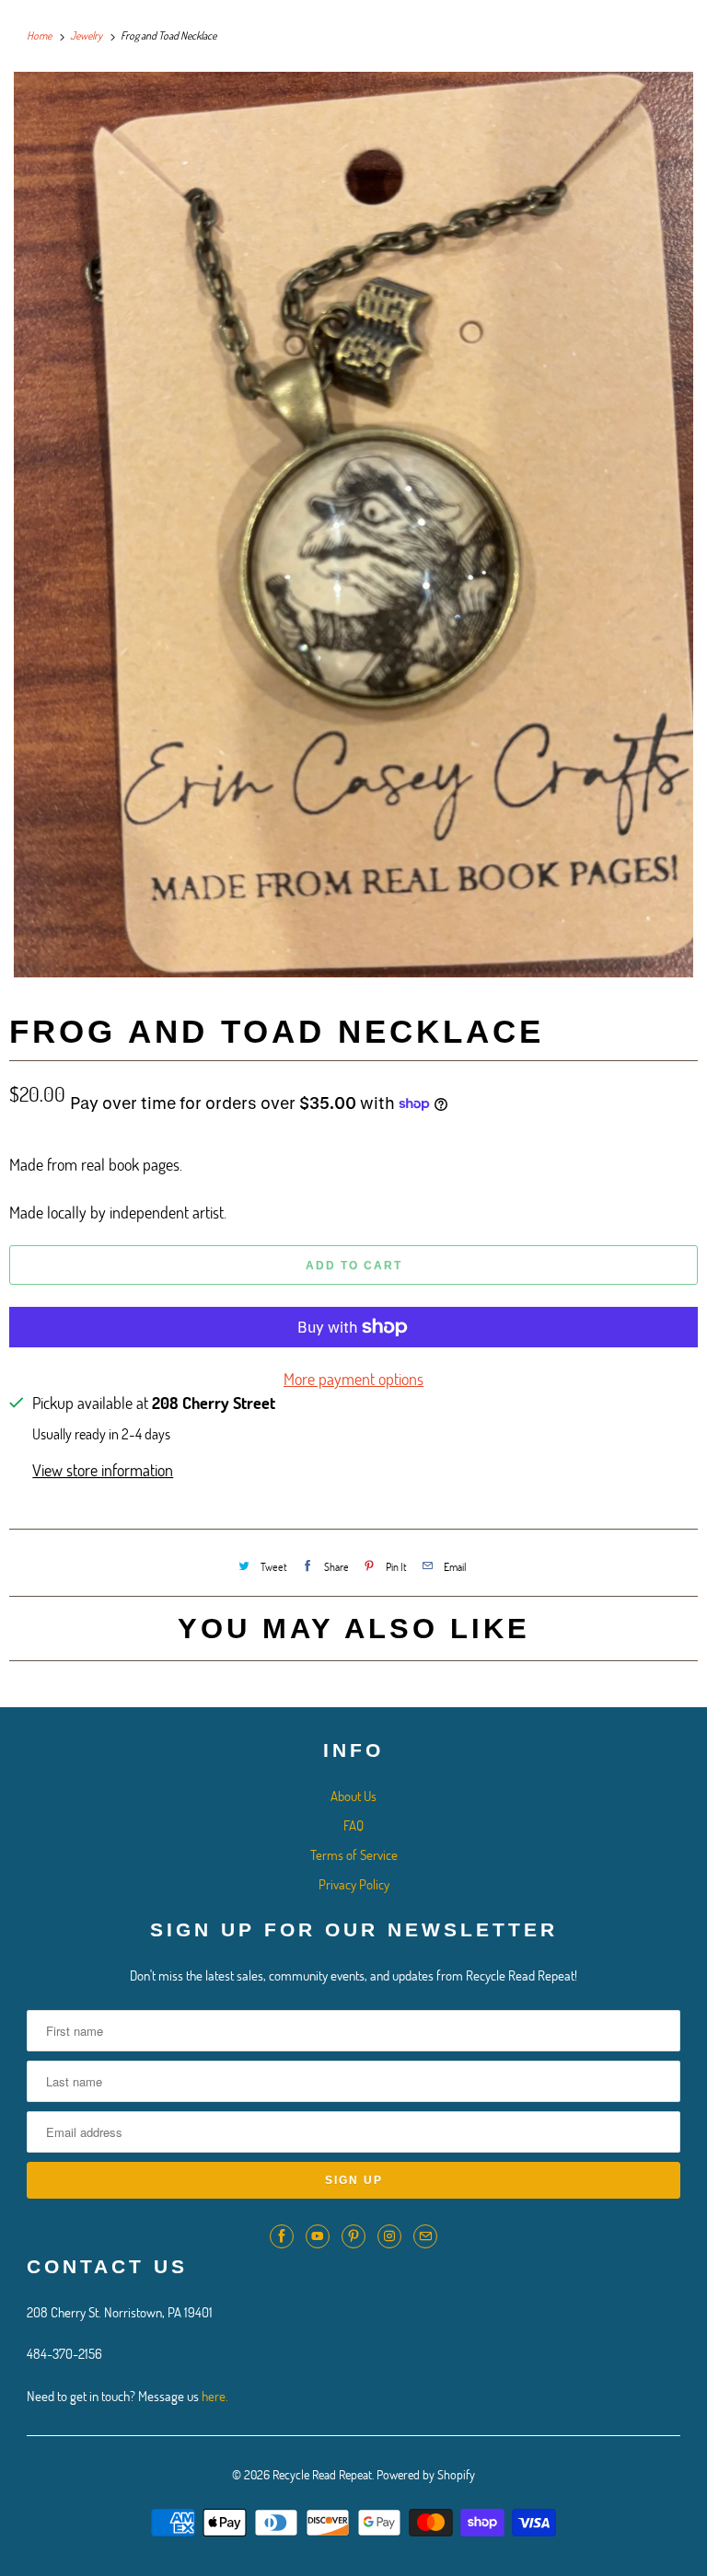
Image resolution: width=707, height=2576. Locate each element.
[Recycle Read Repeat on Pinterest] (353, 2236)
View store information (103, 1470)
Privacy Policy (354, 1884)
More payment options (353, 1379)
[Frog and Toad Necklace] (353, 525)
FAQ (353, 1825)
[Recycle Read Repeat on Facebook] (282, 2236)
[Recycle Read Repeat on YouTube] (318, 2236)
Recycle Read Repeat (322, 2474)
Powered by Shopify (426, 2474)
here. (215, 2396)
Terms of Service (354, 1854)
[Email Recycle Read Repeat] (425, 2236)
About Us (353, 1796)
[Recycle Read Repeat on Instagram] (389, 2236)
